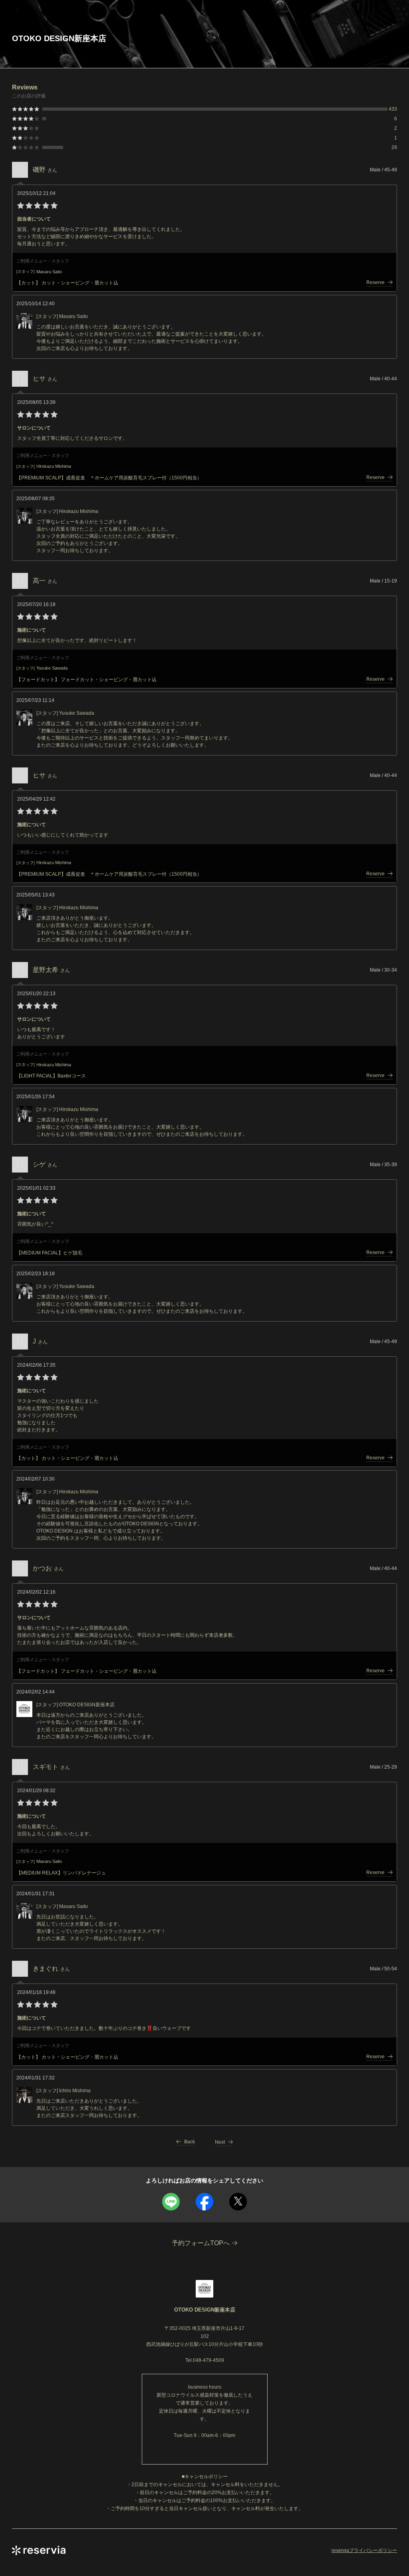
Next (220, 2142)
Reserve (375, 282)
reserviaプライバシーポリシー (364, 2550)
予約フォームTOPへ (201, 2243)
